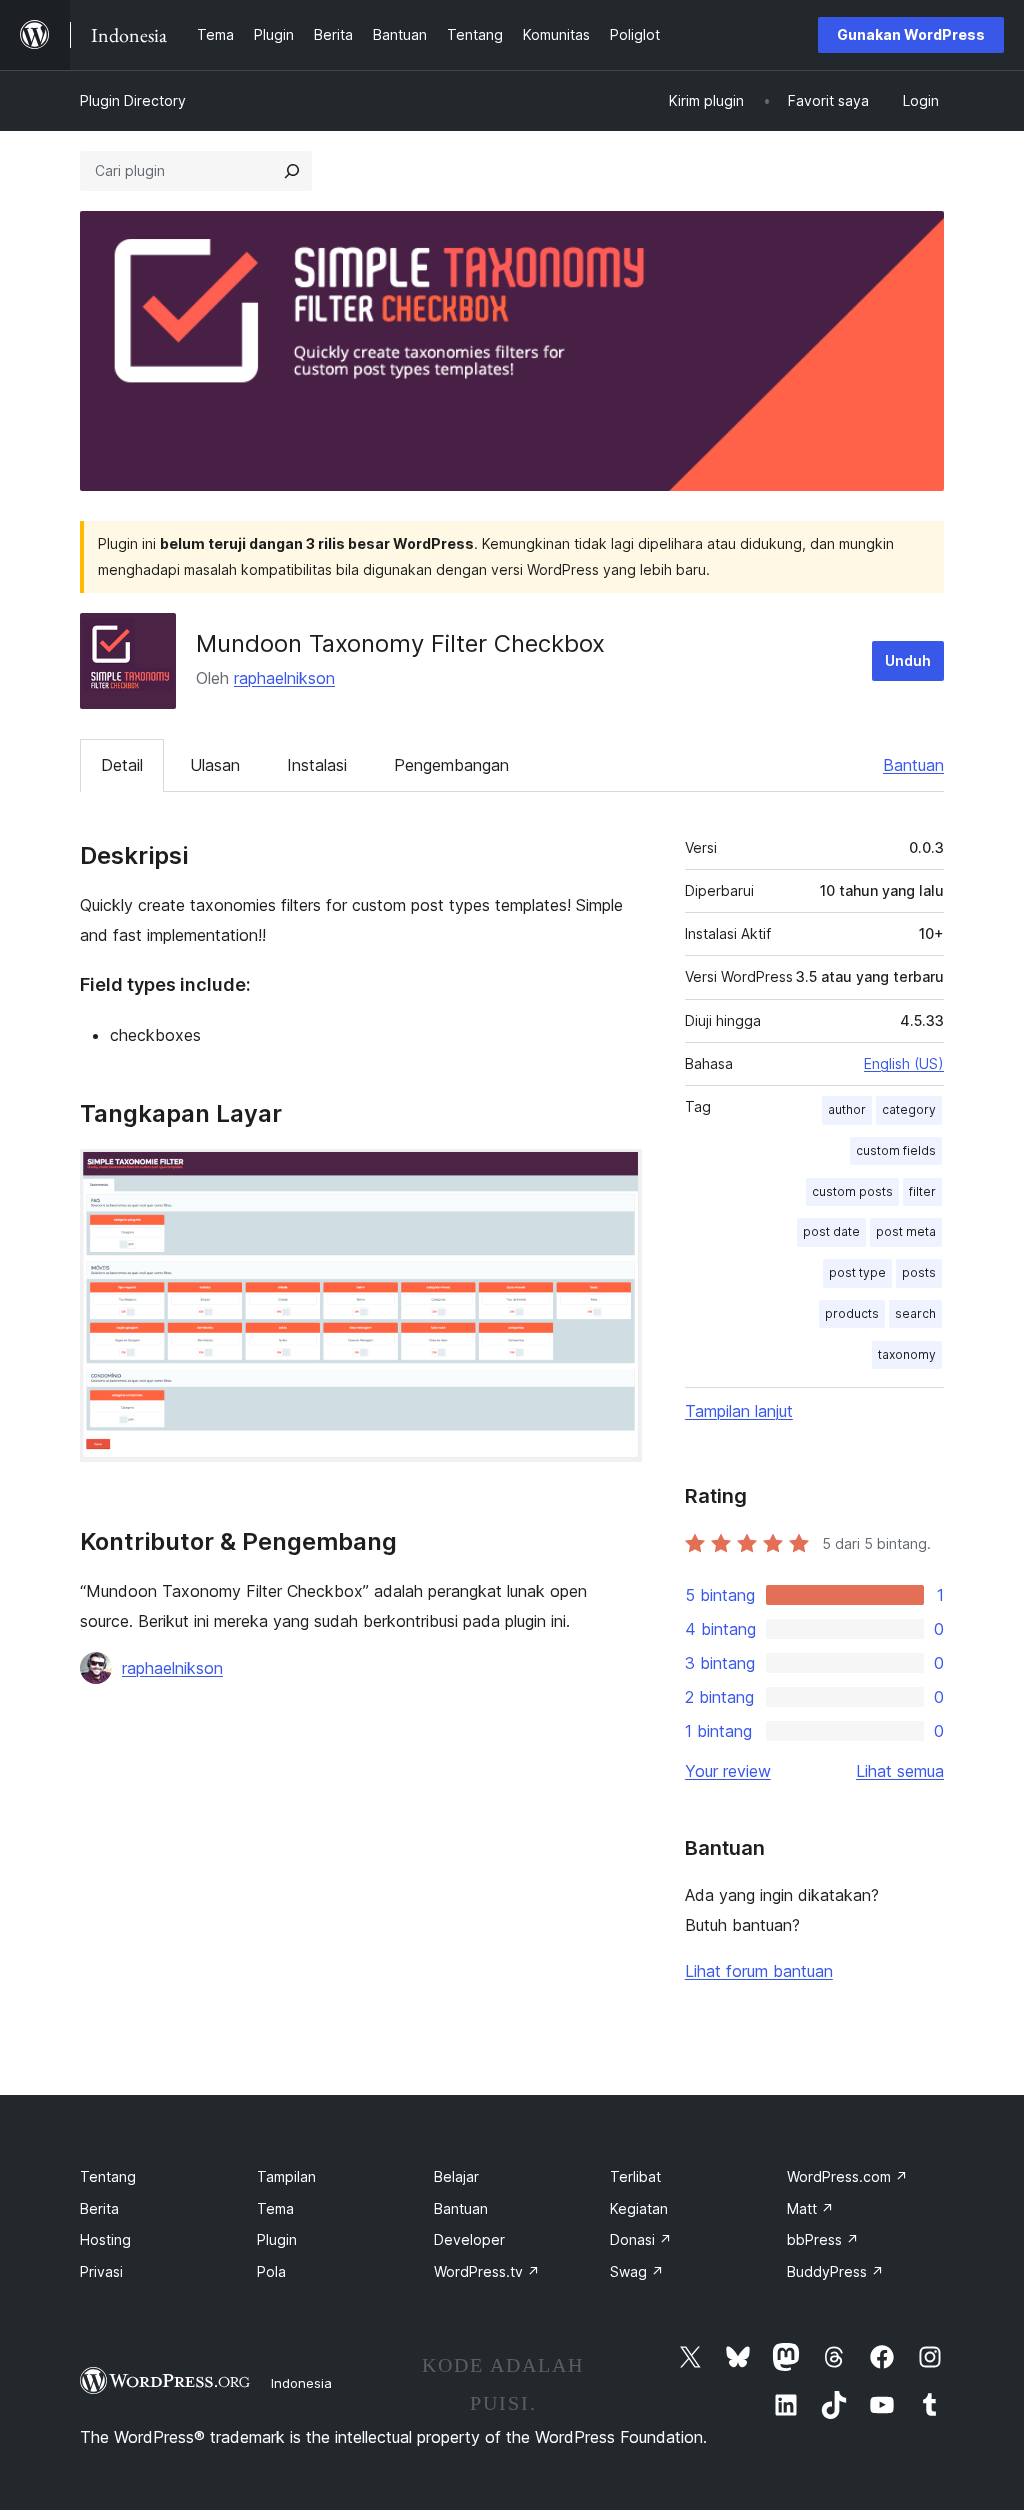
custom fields (896, 1150)
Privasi (101, 2271)
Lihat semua (900, 1771)
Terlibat (635, 2176)
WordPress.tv (487, 2271)
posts (919, 1272)
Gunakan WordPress (911, 34)
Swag (637, 2271)
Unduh (908, 660)
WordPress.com (847, 2176)
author (847, 1109)
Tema (275, 2208)
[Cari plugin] (292, 171)
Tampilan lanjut (739, 1411)
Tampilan (286, 2176)
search (915, 1313)
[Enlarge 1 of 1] (615, 1176)
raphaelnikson (284, 678)
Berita (99, 2208)
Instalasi (317, 765)
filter (922, 1191)
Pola (271, 2271)
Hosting (105, 2239)
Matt (810, 2208)
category (909, 1109)
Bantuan (913, 765)
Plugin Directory (133, 100)
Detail (122, 765)
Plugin (277, 2239)
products (852, 1313)
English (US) (904, 1063)
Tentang (108, 2176)
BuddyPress (835, 2271)
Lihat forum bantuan (759, 1971)
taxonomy (907, 1354)
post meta (906, 1231)
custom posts (852, 1191)
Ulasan (215, 765)
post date (831, 1231)
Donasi (641, 2239)
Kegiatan (639, 2208)
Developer (469, 2239)
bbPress (823, 2239)
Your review (728, 1771)
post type (857, 1272)
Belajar (456, 2176)
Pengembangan (451, 765)
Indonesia (301, 2383)
